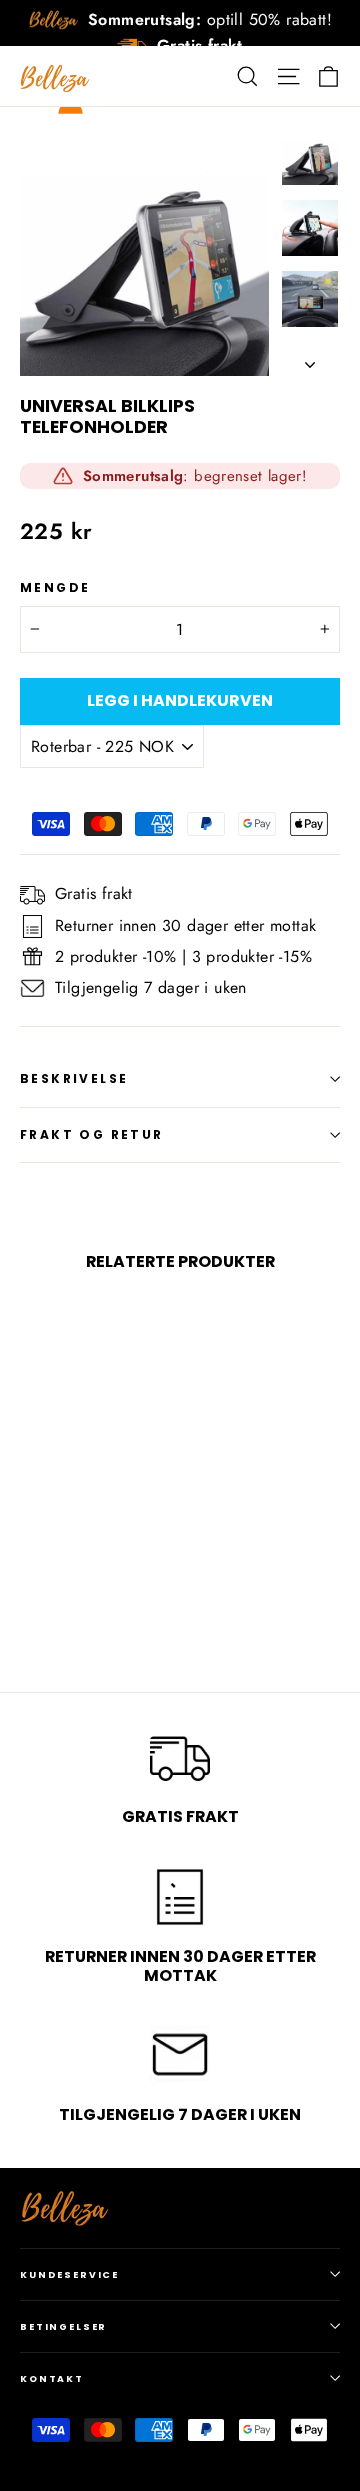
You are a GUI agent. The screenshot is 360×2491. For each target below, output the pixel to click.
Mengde (55, 588)
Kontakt (52, 2378)
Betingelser (63, 2326)
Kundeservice (69, 2274)
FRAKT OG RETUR (92, 1134)
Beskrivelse (74, 1078)
